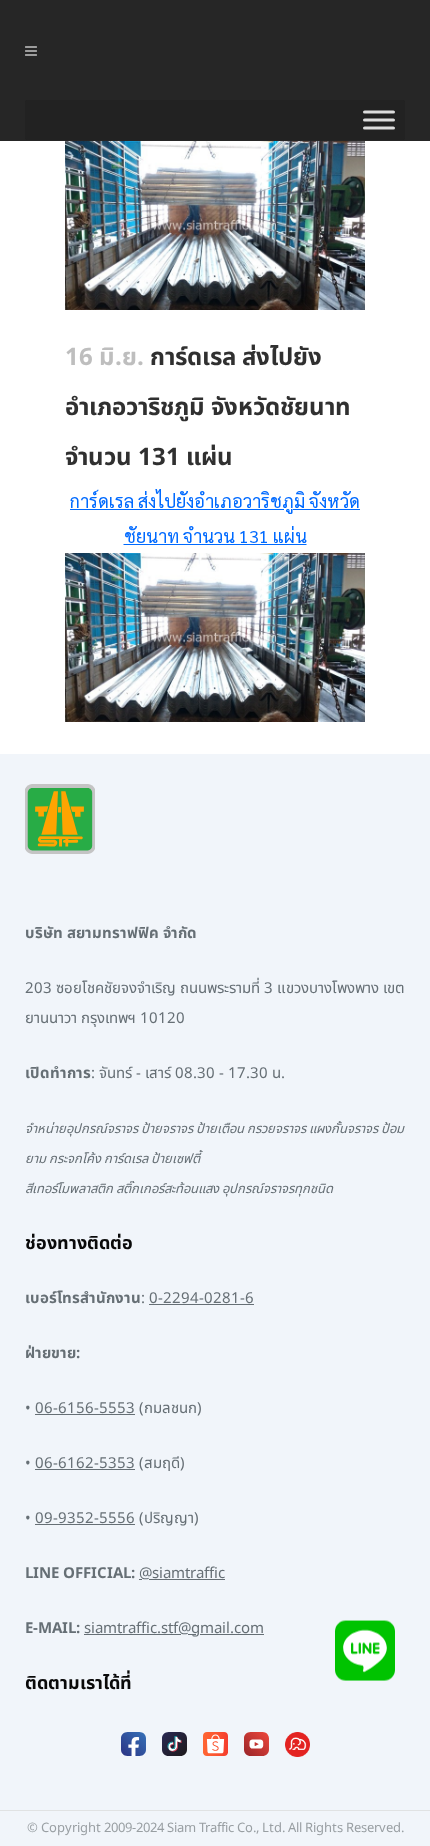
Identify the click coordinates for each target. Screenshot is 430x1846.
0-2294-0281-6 (201, 1298)
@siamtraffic (182, 1573)
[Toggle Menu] (379, 120)
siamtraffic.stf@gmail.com (174, 1628)
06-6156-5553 (85, 1408)
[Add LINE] (365, 1655)
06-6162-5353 (85, 1463)
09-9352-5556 (85, 1518)
